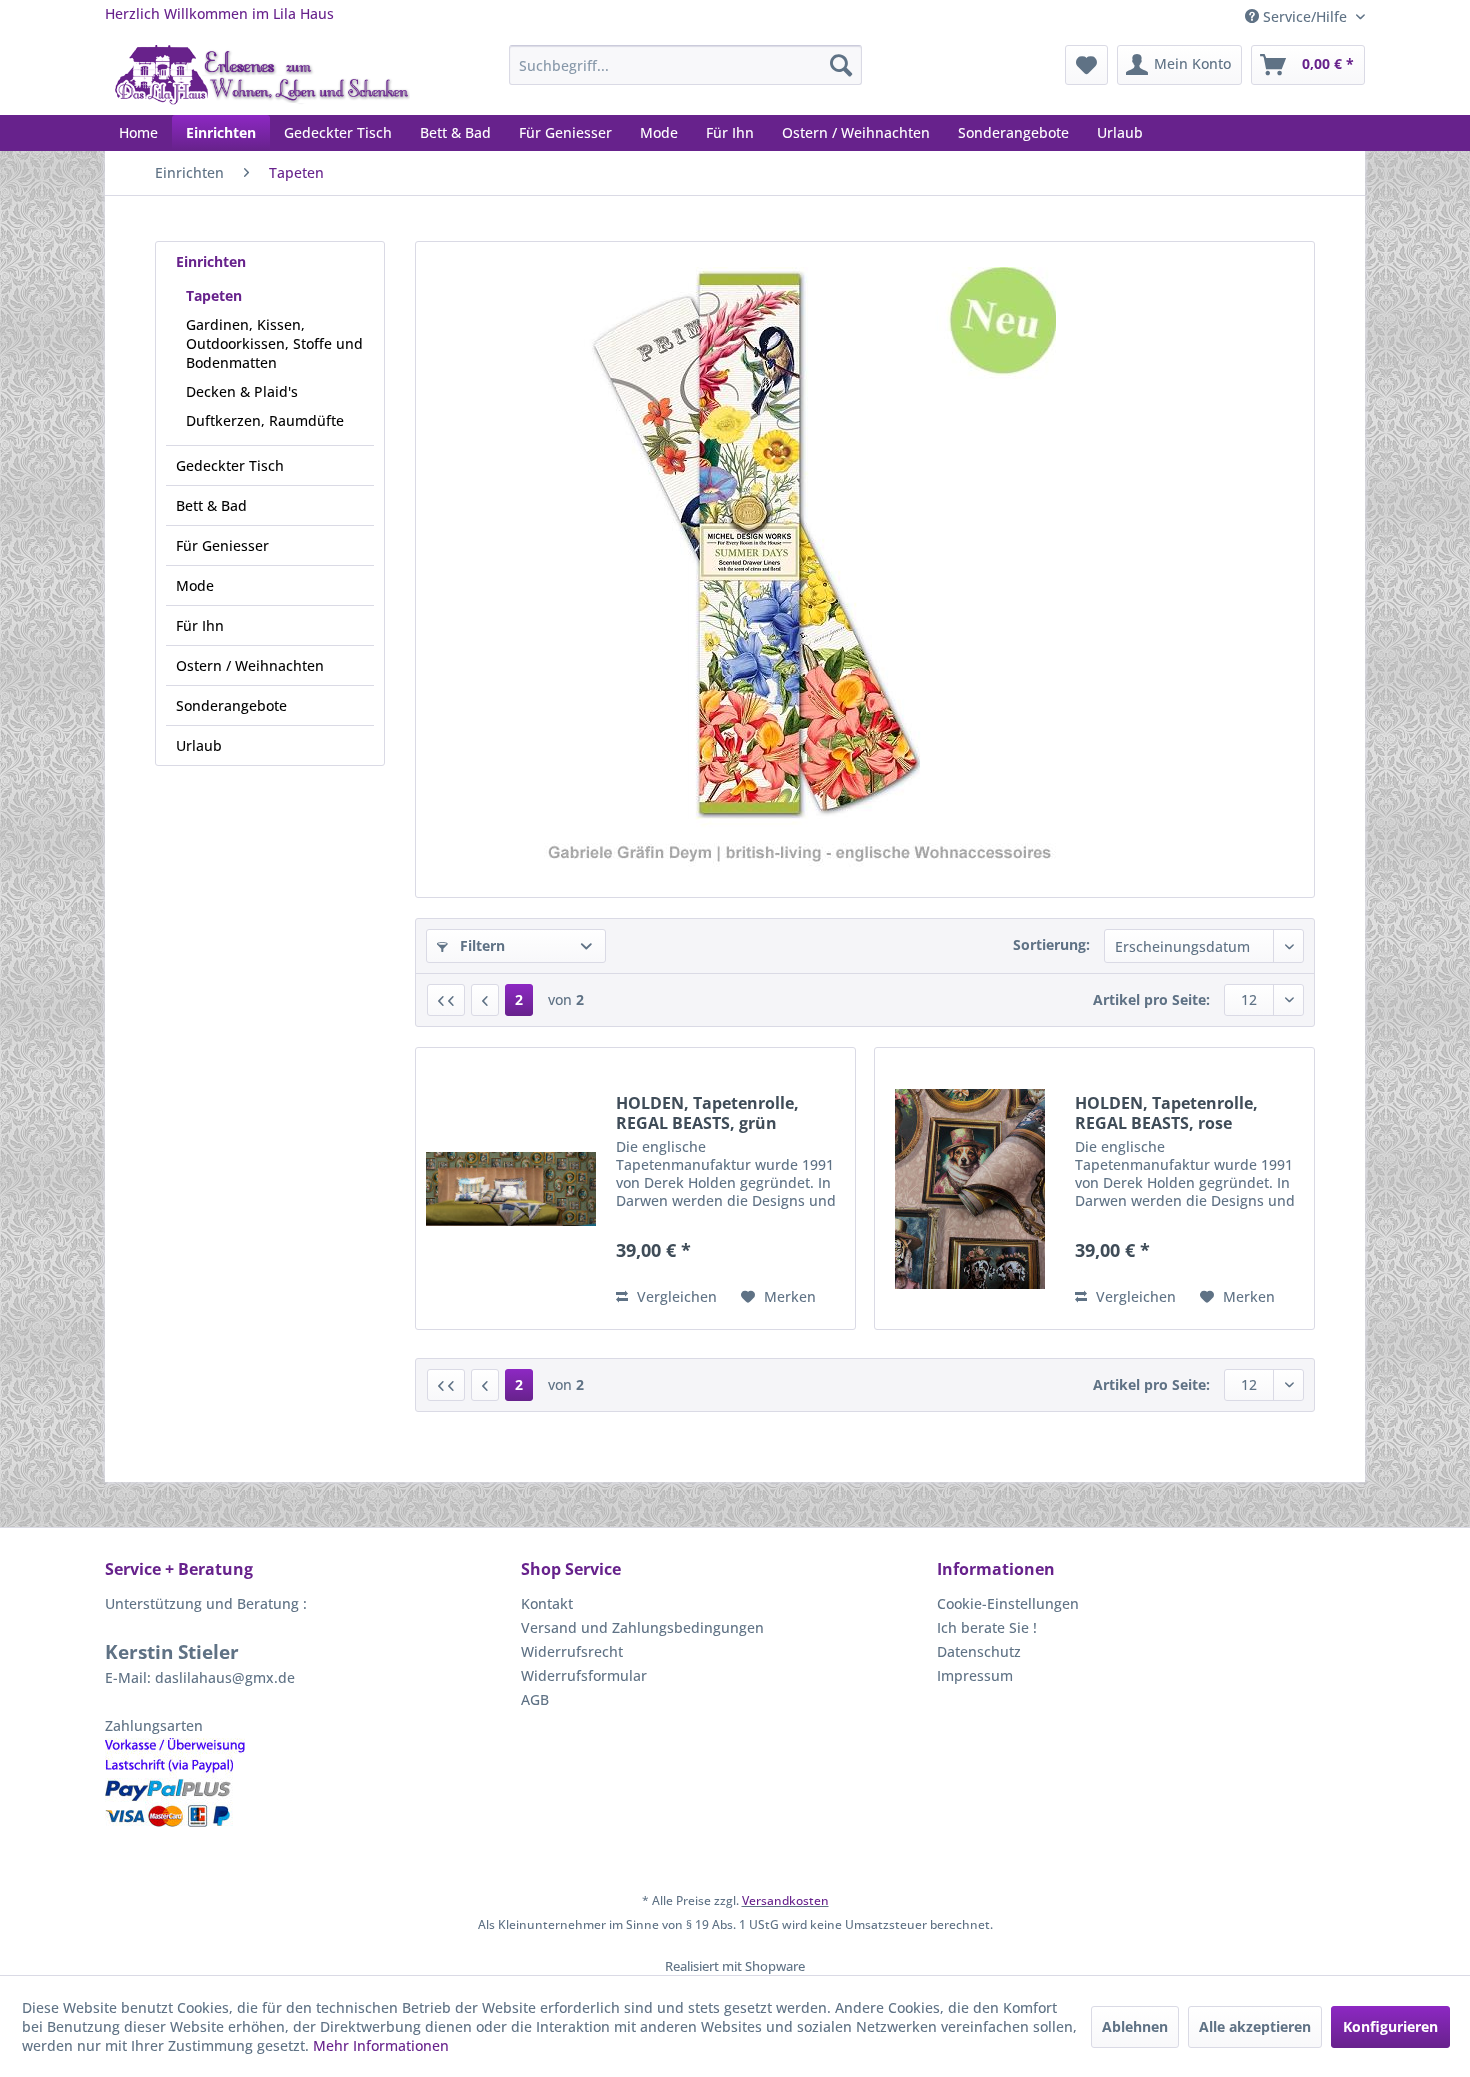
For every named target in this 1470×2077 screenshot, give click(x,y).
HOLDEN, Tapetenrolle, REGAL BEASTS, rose (1166, 1113)
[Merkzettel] (1086, 65)
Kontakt (547, 1603)
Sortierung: (1051, 944)
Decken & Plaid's (242, 391)
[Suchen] (841, 65)
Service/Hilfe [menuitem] (1305, 16)
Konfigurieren (1390, 2026)
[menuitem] (685, 65)
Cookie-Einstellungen (1008, 1603)
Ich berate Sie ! (987, 1627)
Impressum (975, 1675)
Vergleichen (675, 1296)
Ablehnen (1135, 2026)
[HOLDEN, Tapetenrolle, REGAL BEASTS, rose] (970, 1188)
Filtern (480, 945)
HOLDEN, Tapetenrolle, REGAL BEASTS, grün (707, 1113)
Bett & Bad (211, 505)
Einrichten (211, 261)
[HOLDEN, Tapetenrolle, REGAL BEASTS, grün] (511, 1188)
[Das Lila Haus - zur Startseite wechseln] (262, 75)
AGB (535, 1699)
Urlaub (199, 745)
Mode (195, 585)
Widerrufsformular (584, 1675)
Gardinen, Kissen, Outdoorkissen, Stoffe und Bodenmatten (274, 343)
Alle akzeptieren (1255, 2026)
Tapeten (214, 295)
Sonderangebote (231, 705)
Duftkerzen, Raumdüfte (265, 420)
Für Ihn (200, 625)
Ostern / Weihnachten (250, 665)
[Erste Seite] (446, 1000)
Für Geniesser (222, 545)
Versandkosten (785, 1900)
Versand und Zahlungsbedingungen (642, 1627)
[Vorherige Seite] (485, 1000)
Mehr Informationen (381, 2045)
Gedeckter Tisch (230, 465)
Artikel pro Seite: (1151, 999)
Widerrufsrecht (572, 1651)
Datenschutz (979, 1651)
